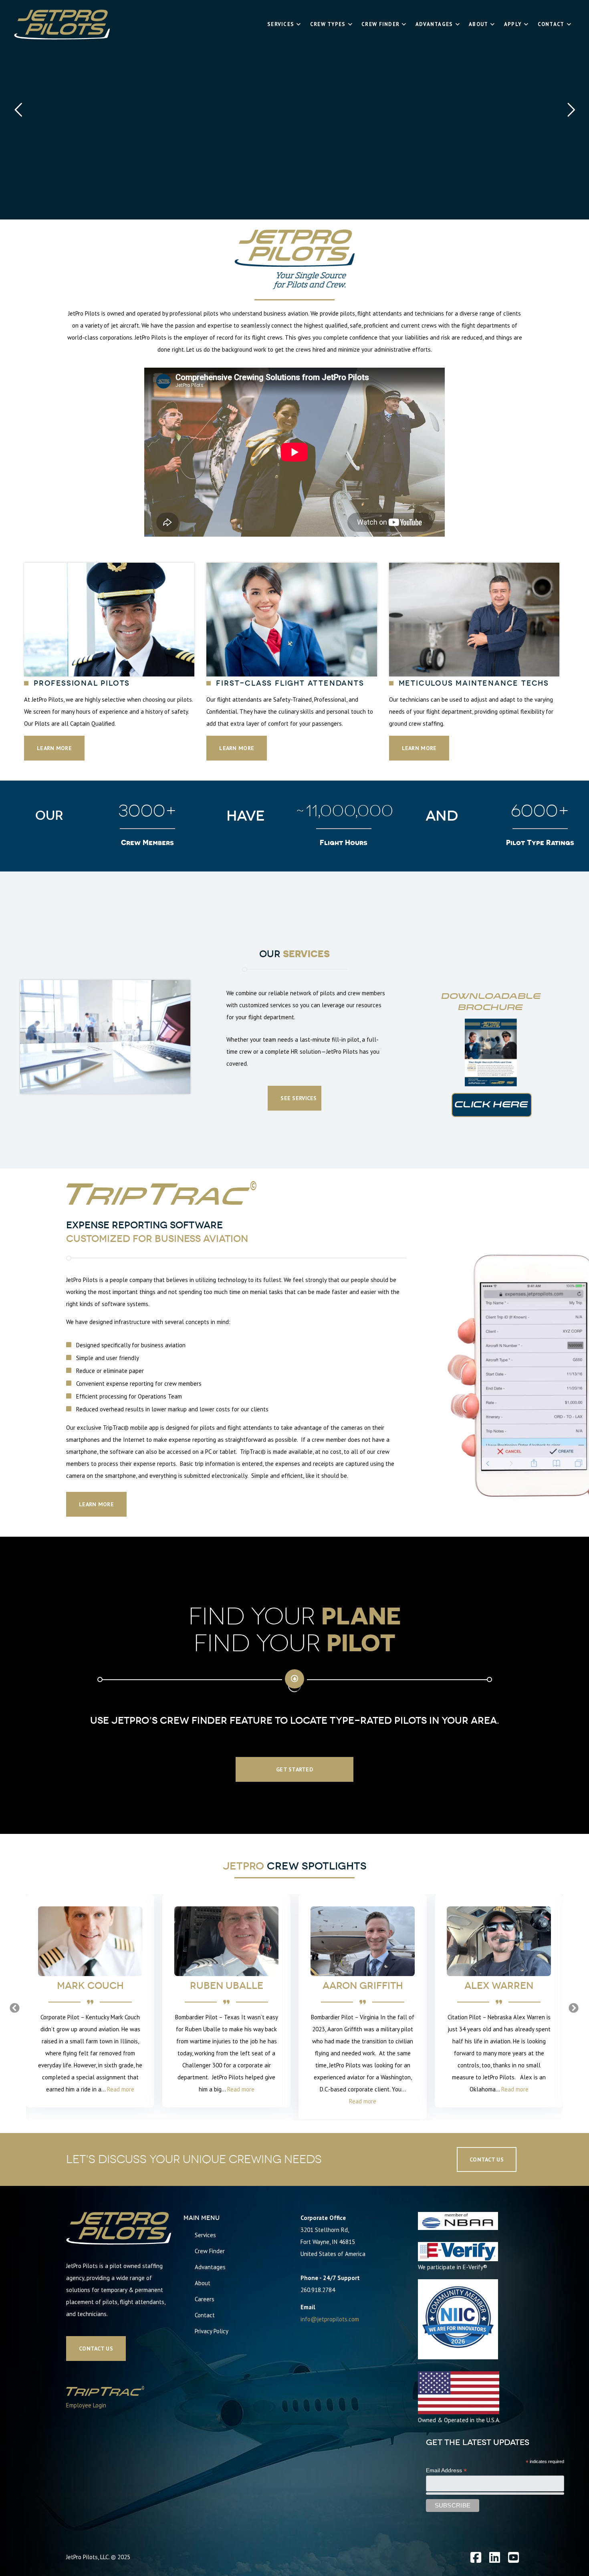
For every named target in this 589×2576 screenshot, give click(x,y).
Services (205, 2234)
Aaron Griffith (227, 1985)
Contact (205, 2314)
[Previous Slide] (15, 2007)
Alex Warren (363, 1985)
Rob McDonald (499, 1985)
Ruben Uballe (90, 1985)
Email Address (446, 2470)
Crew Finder (210, 2250)
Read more (105, 2089)
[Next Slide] (574, 2007)
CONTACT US (96, 2348)
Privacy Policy (212, 2330)
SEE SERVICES (299, 1098)
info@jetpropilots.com (330, 2318)
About (203, 2282)
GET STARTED (294, 1769)
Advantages (210, 2266)
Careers (205, 2298)
